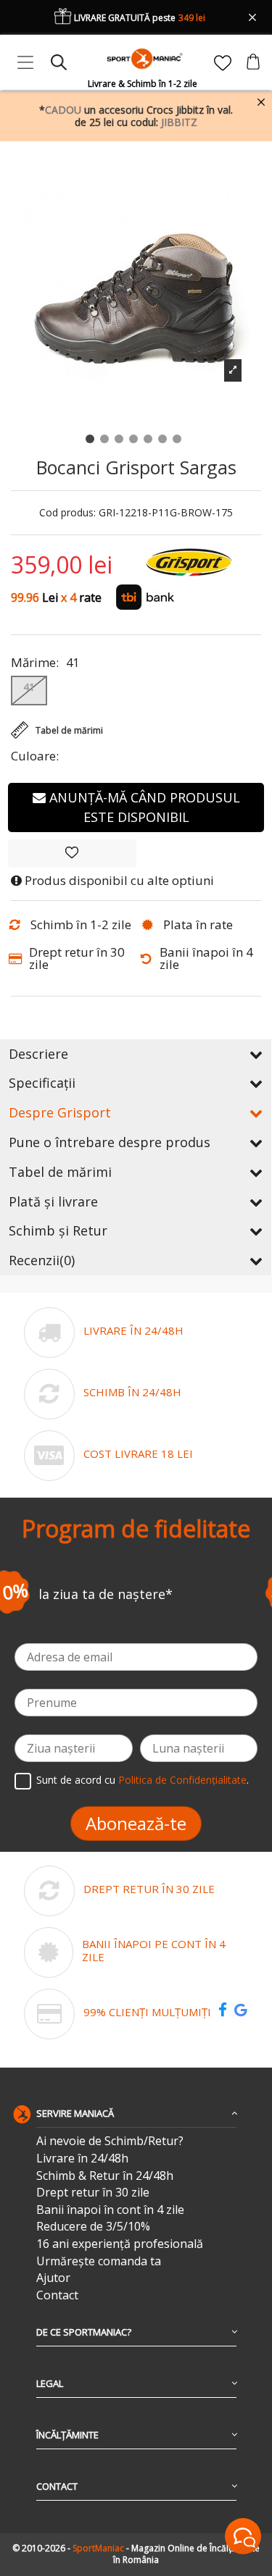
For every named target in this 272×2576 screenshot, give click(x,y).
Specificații (42, 1083)
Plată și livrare (53, 1201)
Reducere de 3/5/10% (93, 2227)
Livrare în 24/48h (82, 2158)
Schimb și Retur (58, 1230)
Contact (57, 2295)
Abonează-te (136, 1823)
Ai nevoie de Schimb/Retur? (110, 2141)
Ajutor (53, 2278)
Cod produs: (67, 513)
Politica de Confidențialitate (182, 1780)
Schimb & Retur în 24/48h (105, 2176)
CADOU (63, 110)
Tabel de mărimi (60, 1172)
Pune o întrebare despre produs (110, 1142)
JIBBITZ (179, 122)
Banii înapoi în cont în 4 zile (110, 2210)
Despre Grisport (60, 1112)
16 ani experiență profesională (120, 2244)
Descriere (38, 1054)
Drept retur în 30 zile (93, 2193)
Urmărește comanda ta (99, 2261)
